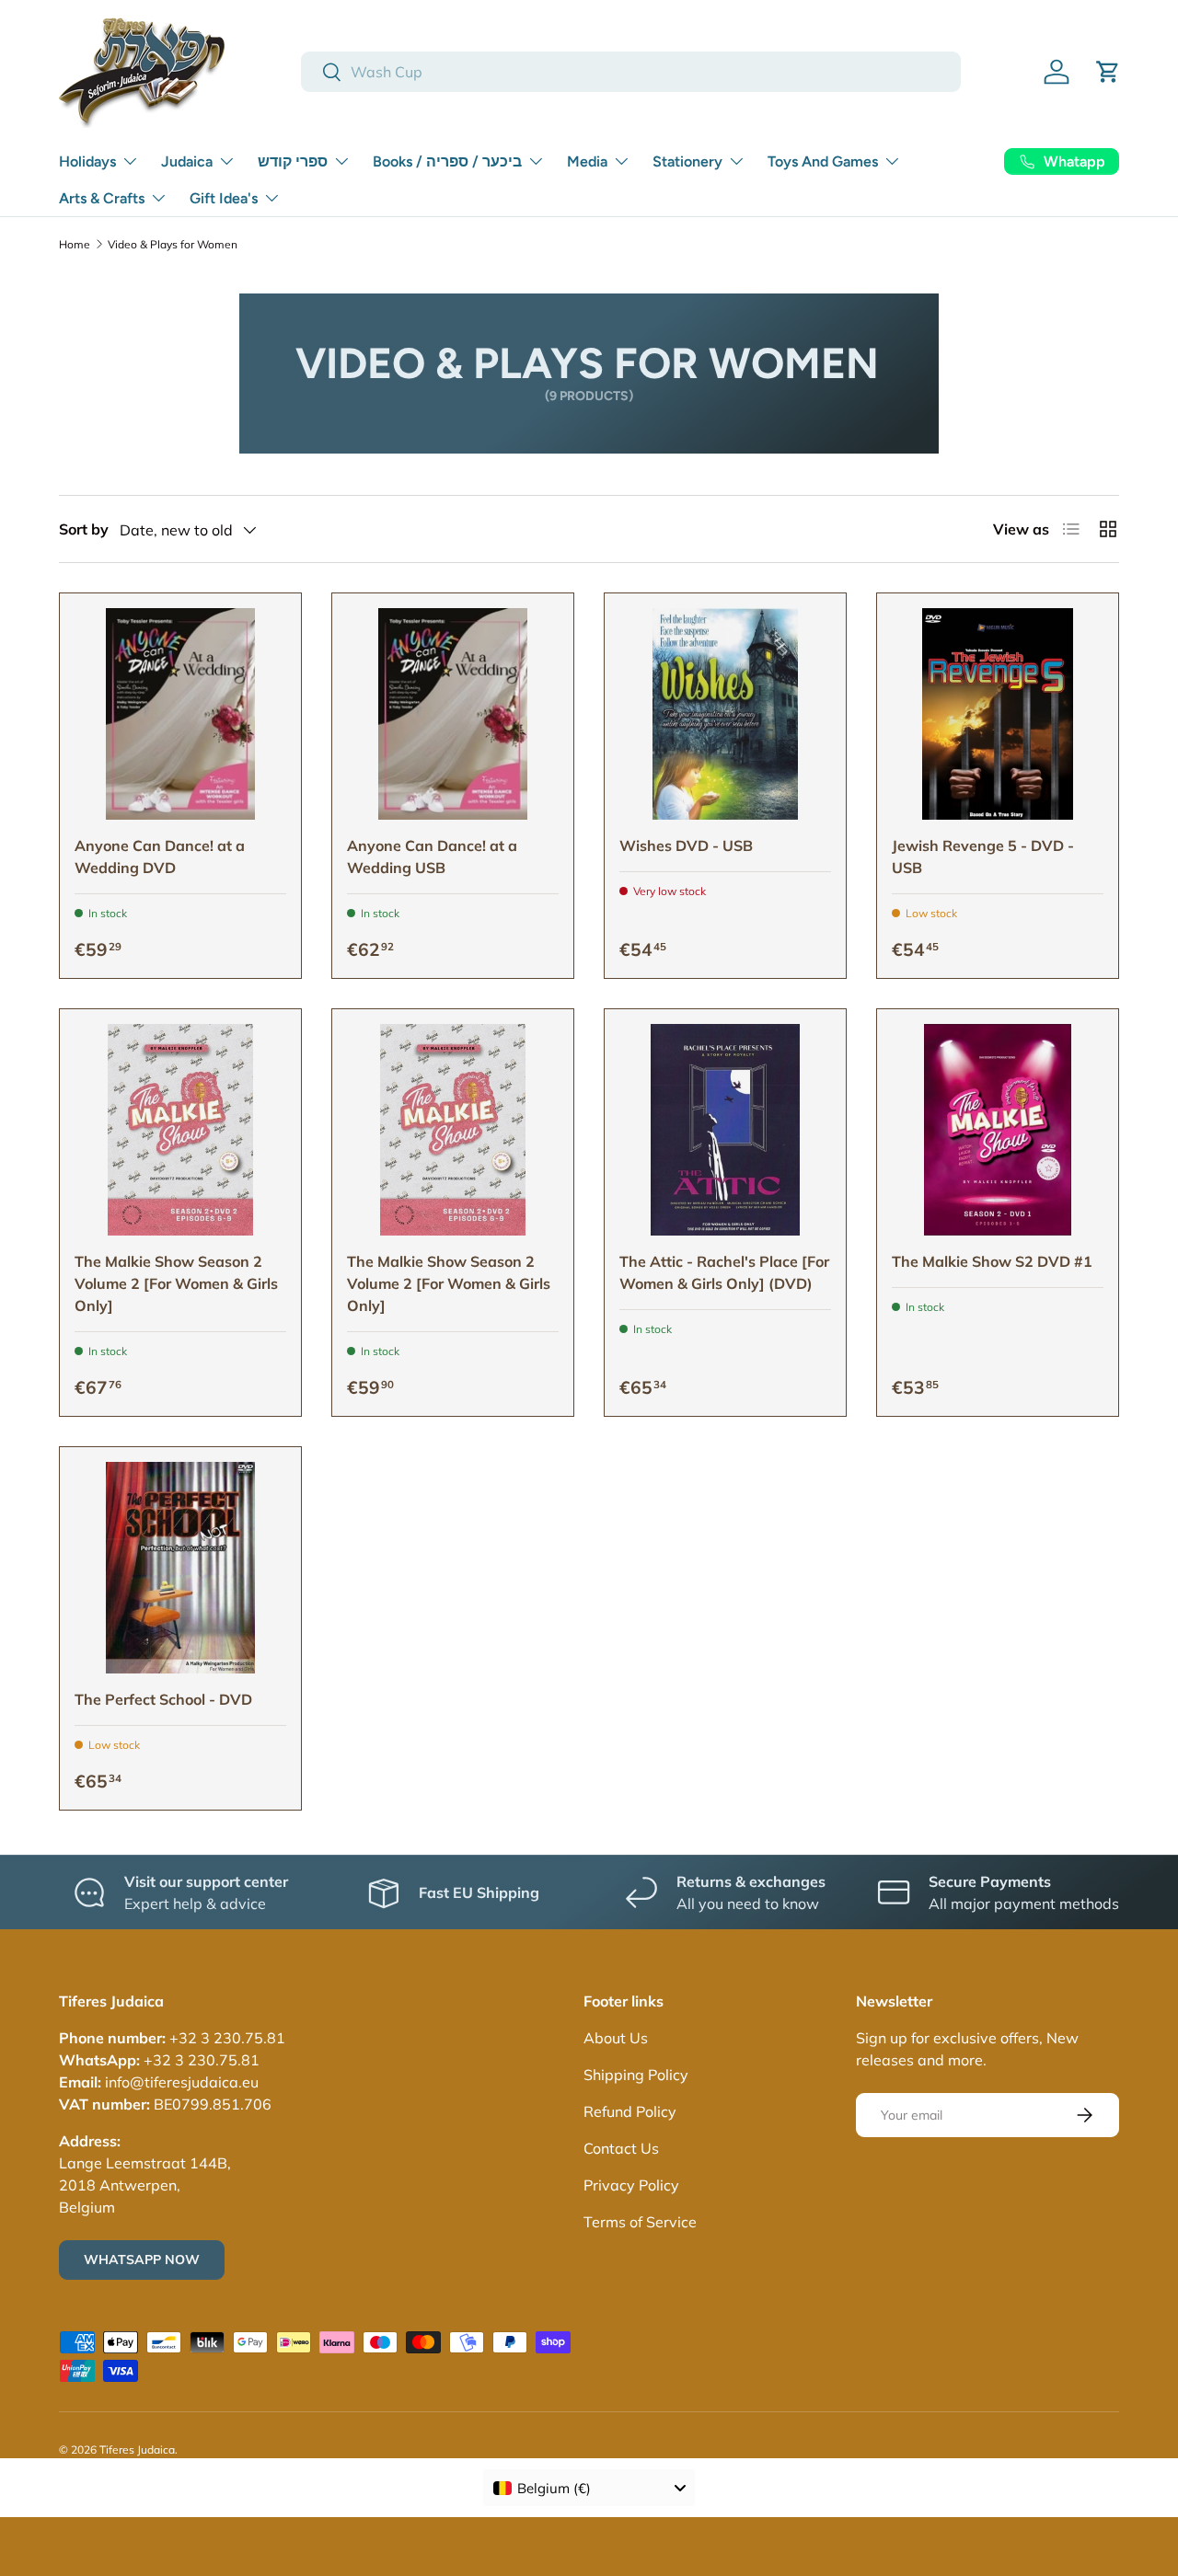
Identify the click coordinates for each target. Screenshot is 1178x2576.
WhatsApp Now (142, 2260)
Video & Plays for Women (173, 244)
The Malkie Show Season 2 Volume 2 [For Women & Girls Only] (176, 1283)
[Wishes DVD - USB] (725, 714)
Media (587, 161)
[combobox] (631, 72)
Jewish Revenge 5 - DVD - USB (983, 857)
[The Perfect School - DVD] (180, 1568)
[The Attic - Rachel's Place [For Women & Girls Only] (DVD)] (725, 1130)
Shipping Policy (636, 2075)
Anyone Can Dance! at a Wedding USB (432, 857)
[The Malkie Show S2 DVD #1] (998, 1130)
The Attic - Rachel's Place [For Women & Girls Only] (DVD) (724, 1272)
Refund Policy (630, 2111)
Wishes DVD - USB (686, 845)
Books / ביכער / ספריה (447, 161)
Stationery (687, 161)
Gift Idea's (224, 198)
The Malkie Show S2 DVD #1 (992, 1261)
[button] (1108, 72)
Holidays (87, 161)
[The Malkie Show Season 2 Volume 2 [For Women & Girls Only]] (180, 1130)
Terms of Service (640, 2222)
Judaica (187, 161)
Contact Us (621, 2148)
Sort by (84, 529)
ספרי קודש (293, 161)
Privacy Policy (631, 2185)
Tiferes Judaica (137, 2449)
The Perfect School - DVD (163, 1699)
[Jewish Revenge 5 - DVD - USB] (998, 714)
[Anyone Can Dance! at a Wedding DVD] (180, 714)
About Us (616, 2038)
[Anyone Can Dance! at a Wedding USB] (453, 714)
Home (75, 244)
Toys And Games (823, 161)
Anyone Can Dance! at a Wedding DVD (160, 857)
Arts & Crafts (102, 198)
